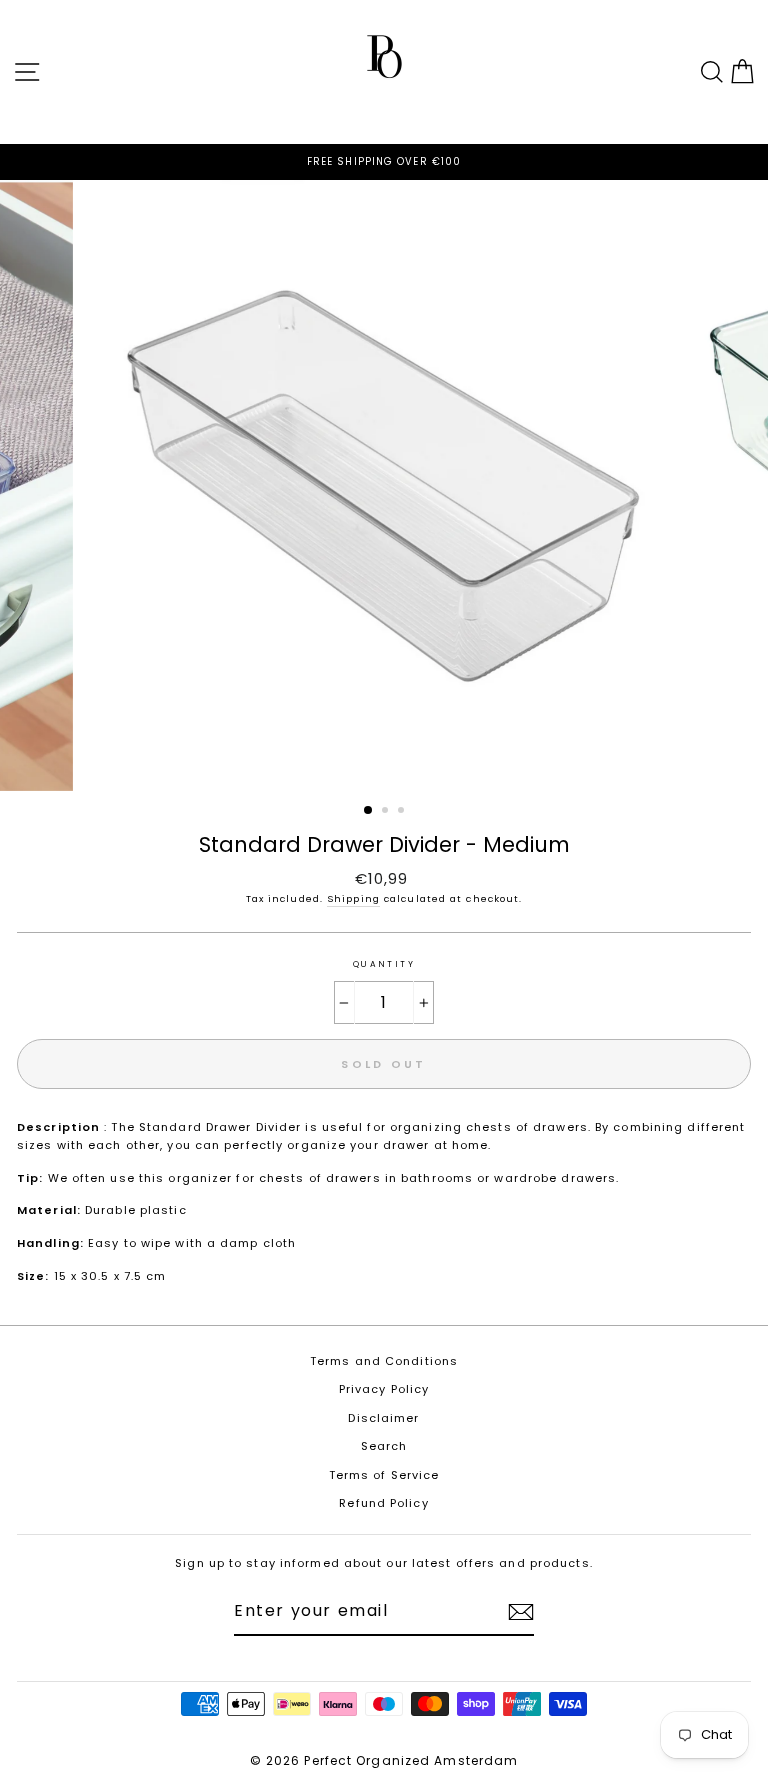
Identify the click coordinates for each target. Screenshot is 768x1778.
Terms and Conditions (384, 1361)
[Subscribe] (521, 1612)
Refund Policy (383, 1503)
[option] (384, 162)
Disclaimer (383, 1418)
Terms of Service (384, 1475)
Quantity (384, 964)
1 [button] (369, 811)
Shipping (353, 898)
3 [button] (403, 812)
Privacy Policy (384, 1389)
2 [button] (387, 812)
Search (384, 1446)
